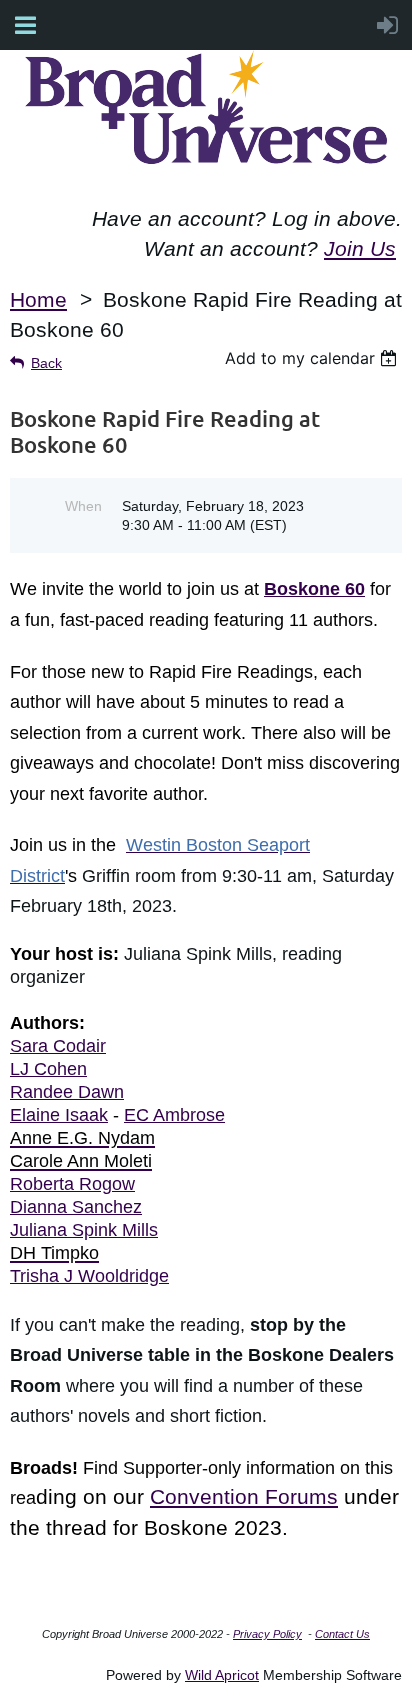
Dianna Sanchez (76, 1207)
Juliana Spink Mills (84, 1230)
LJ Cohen (48, 1069)
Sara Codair (58, 1046)
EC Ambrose (174, 1115)
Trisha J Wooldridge (89, 1276)
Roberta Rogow (72, 1184)
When (83, 506)
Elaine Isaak (59, 1115)
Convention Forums (244, 1497)
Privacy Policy (267, 1634)
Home (38, 300)
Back (46, 363)
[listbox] (313, 358)
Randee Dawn (67, 1092)
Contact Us (342, 1634)
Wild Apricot (222, 1675)
